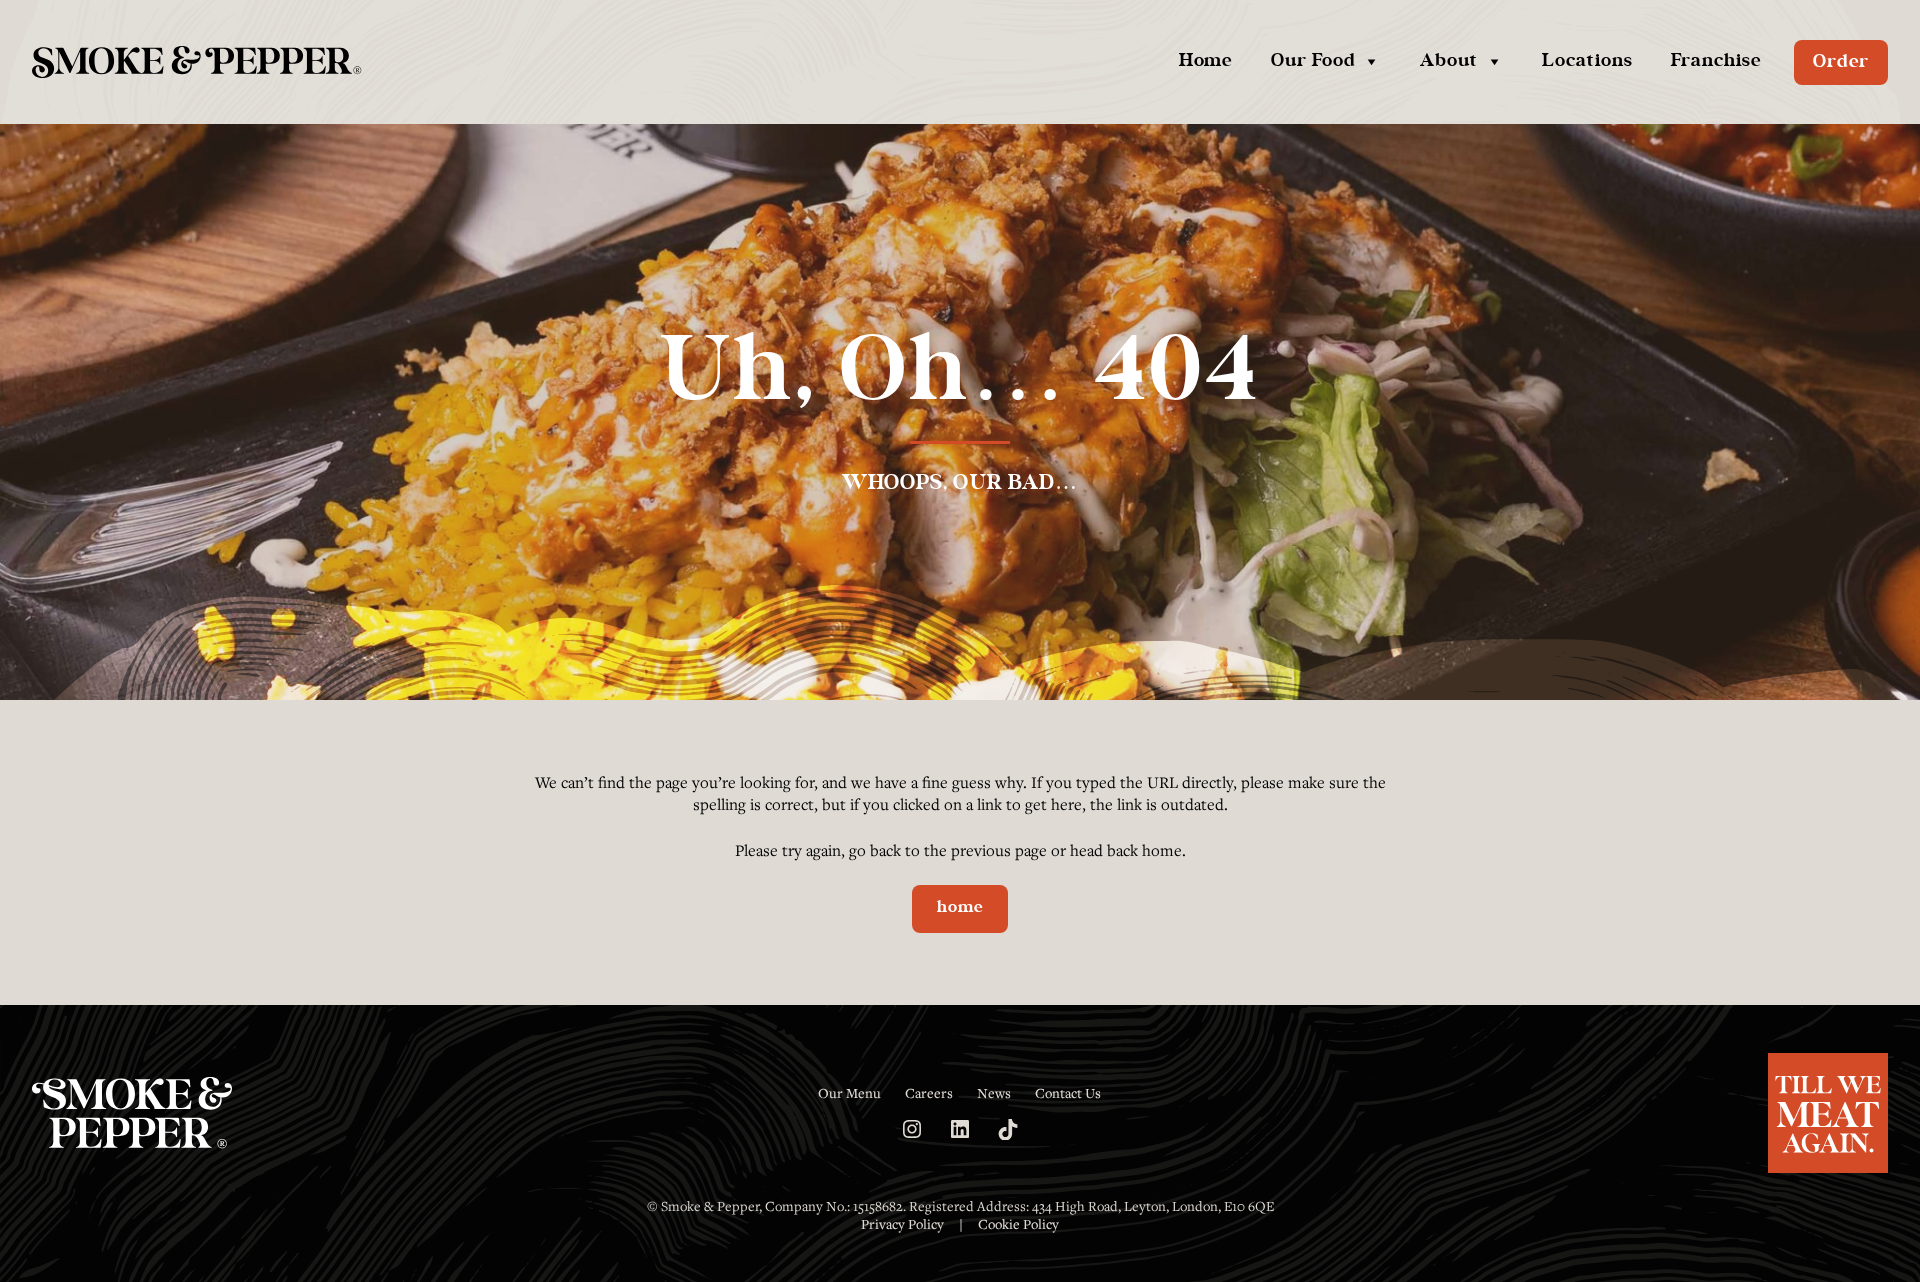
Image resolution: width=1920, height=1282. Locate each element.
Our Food (1313, 61)
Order (1841, 62)
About (1449, 61)
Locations (1587, 61)
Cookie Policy (1018, 1224)
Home (1206, 61)
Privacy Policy (902, 1224)
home (959, 908)
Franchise (1716, 61)
